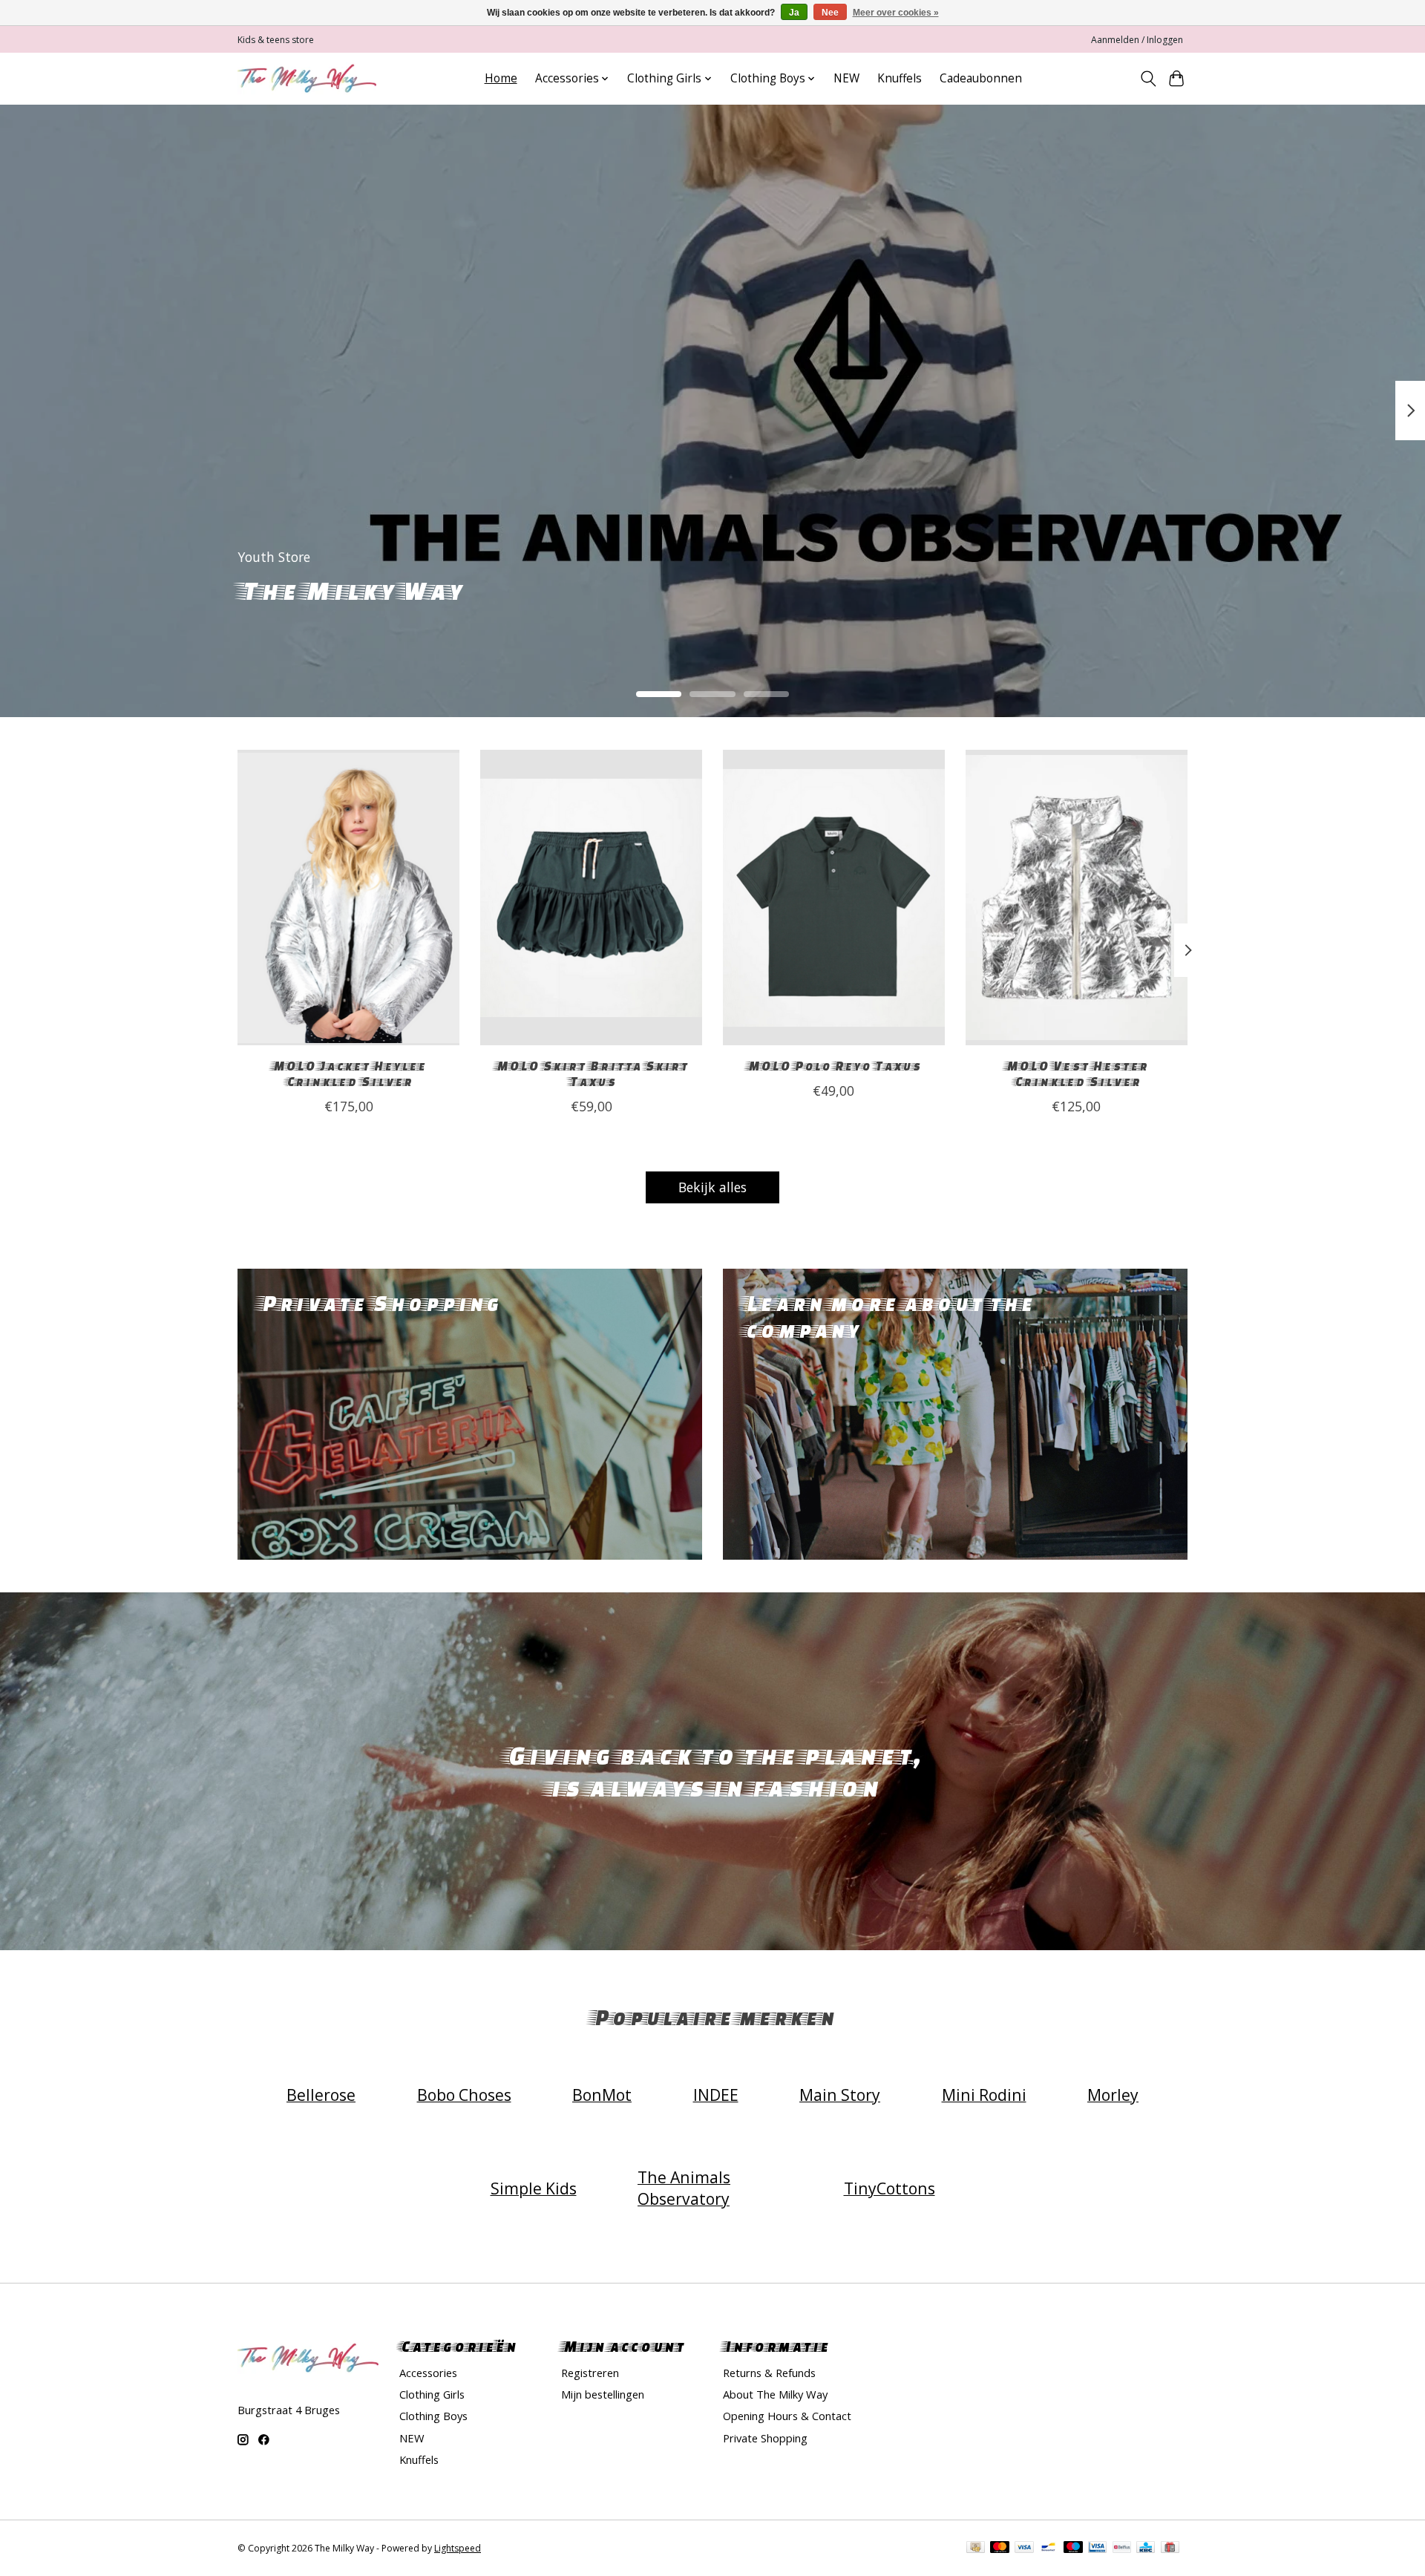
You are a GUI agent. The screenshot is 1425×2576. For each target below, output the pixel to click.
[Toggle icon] (1148, 79)
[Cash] (976, 2549)
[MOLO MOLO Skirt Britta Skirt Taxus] (591, 898)
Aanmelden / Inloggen (1137, 40)
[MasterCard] (1000, 2549)
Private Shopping (765, 2438)
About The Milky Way (775, 2394)
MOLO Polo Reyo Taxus (833, 1066)
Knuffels (900, 78)
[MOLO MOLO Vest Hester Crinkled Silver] (1077, 898)
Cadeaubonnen (981, 78)
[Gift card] (1170, 2549)
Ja (794, 13)
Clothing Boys (433, 2416)
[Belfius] (1122, 2549)
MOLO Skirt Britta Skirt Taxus (591, 1073)
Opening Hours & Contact (787, 2416)
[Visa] (1024, 2549)
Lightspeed (458, 2548)
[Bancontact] (1048, 2549)
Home (501, 78)
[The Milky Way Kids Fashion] (307, 78)
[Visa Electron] (1097, 2549)
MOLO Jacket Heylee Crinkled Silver (348, 1073)
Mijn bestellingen (603, 2394)
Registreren (590, 2373)
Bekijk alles (712, 1187)
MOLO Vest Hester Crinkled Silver (1076, 1073)
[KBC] (1146, 2549)
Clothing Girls (432, 2394)
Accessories (428, 2373)
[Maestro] (1073, 2549)
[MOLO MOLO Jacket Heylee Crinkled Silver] (348, 898)
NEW (846, 78)
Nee (830, 13)
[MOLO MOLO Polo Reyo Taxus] (834, 898)
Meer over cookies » (896, 13)
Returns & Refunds (769, 2373)
